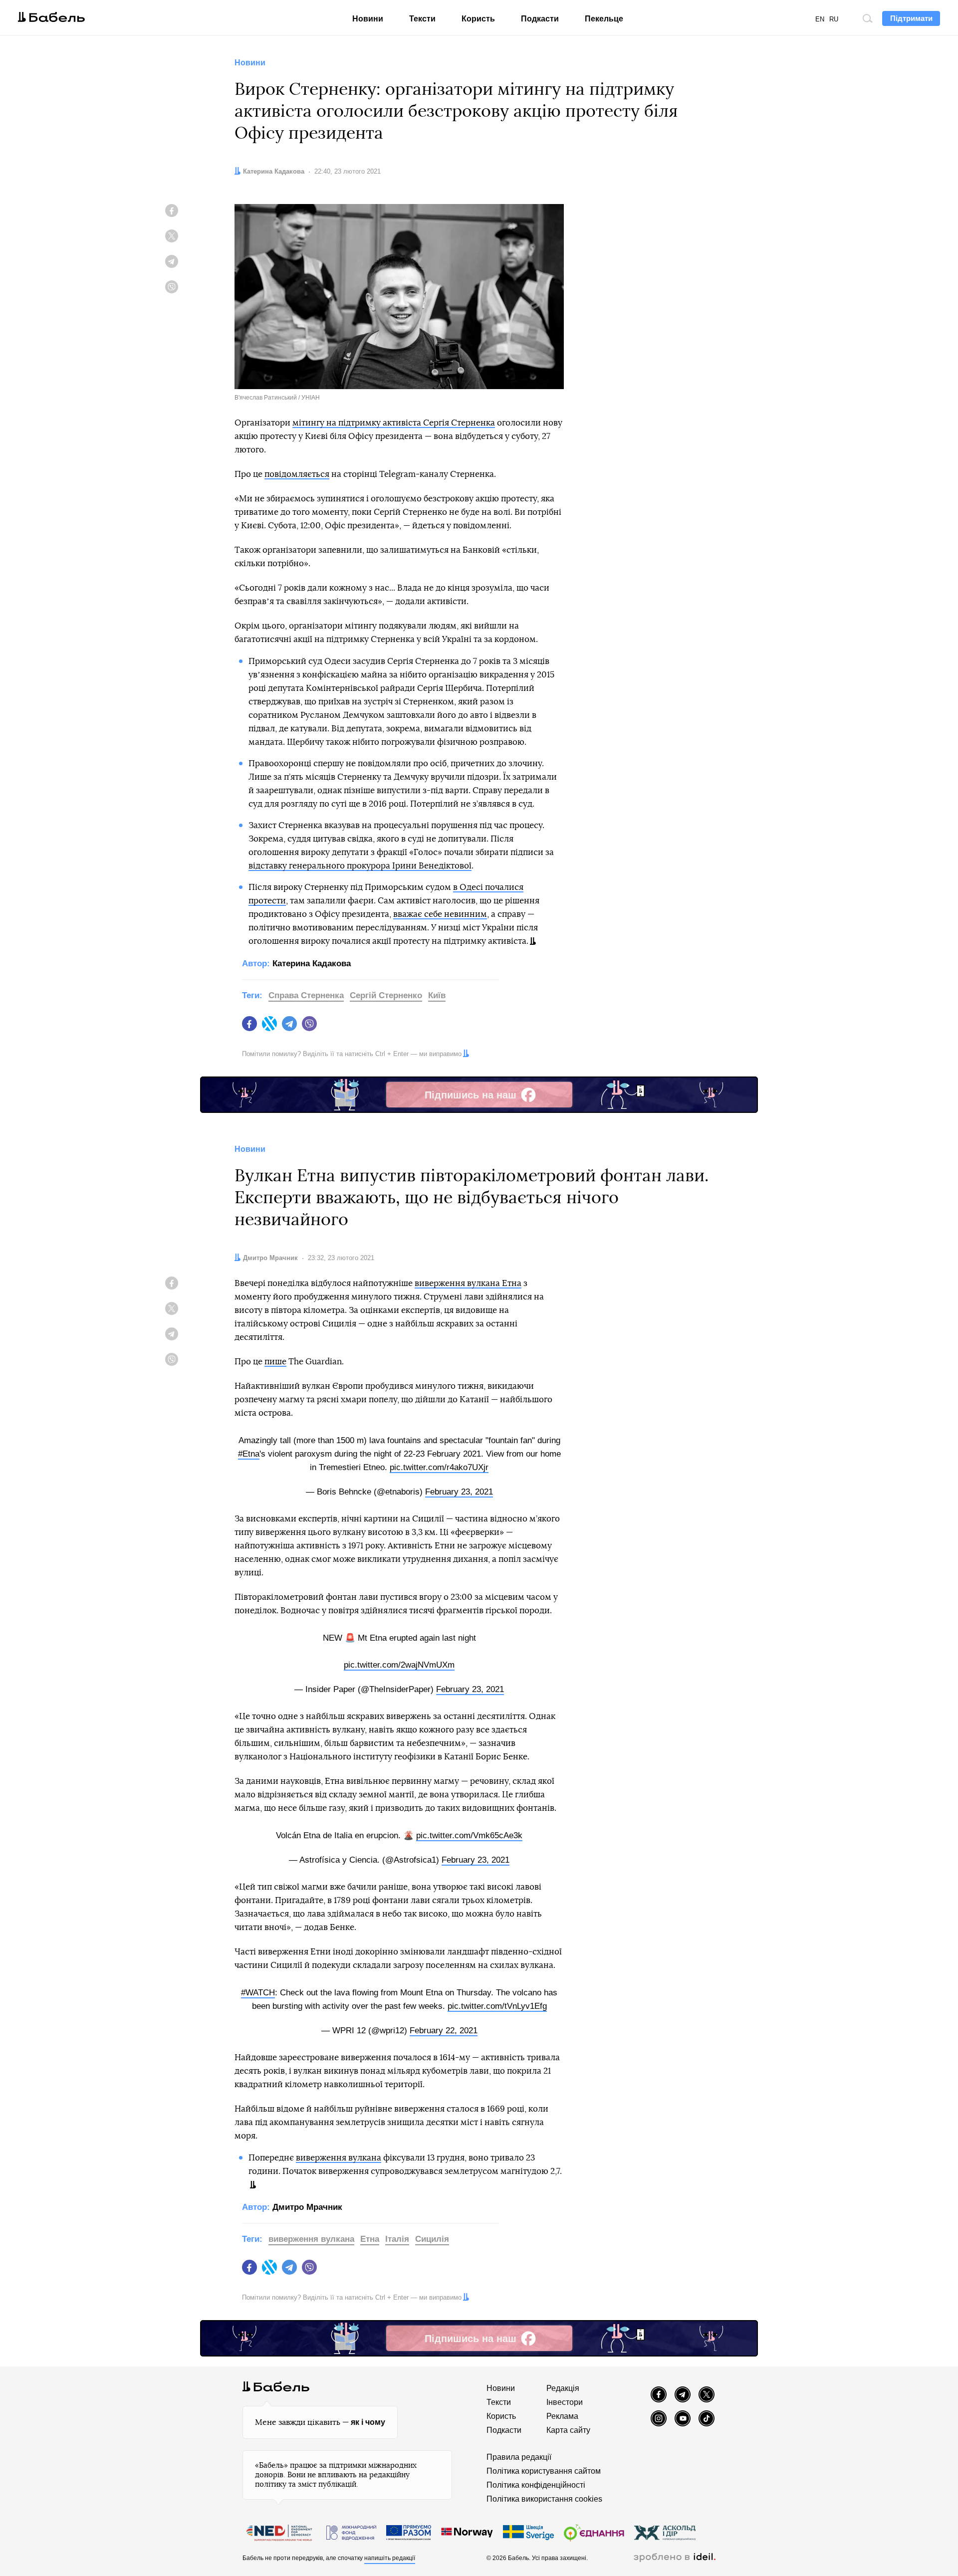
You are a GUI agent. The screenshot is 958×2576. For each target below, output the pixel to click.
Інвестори (565, 2402)
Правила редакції (519, 2457)
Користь (478, 19)
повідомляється (297, 474)
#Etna (249, 1454)
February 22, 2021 (444, 2031)
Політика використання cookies (544, 2499)
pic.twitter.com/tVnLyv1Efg (497, 2006)
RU (834, 19)
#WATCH (258, 1993)
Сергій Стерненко (386, 995)
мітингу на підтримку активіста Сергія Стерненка (394, 423)
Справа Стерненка (306, 995)
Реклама (562, 2416)
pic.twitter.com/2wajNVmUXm (399, 1665)
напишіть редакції (390, 2558)
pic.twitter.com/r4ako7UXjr (439, 1467)
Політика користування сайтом (544, 2471)
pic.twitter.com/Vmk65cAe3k (469, 1835)
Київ (437, 995)
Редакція (563, 2388)
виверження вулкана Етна (468, 1283)
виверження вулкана (339, 2158)
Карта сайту (568, 2430)
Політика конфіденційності (536, 2485)
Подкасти (540, 19)
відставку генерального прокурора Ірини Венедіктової (360, 866)
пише (275, 1362)
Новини (368, 19)
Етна (370, 2239)
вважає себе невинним (440, 914)
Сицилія (432, 2239)
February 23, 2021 (459, 1492)
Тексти (422, 19)
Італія (397, 2239)
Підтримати (911, 18)
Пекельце (604, 19)
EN (820, 19)
